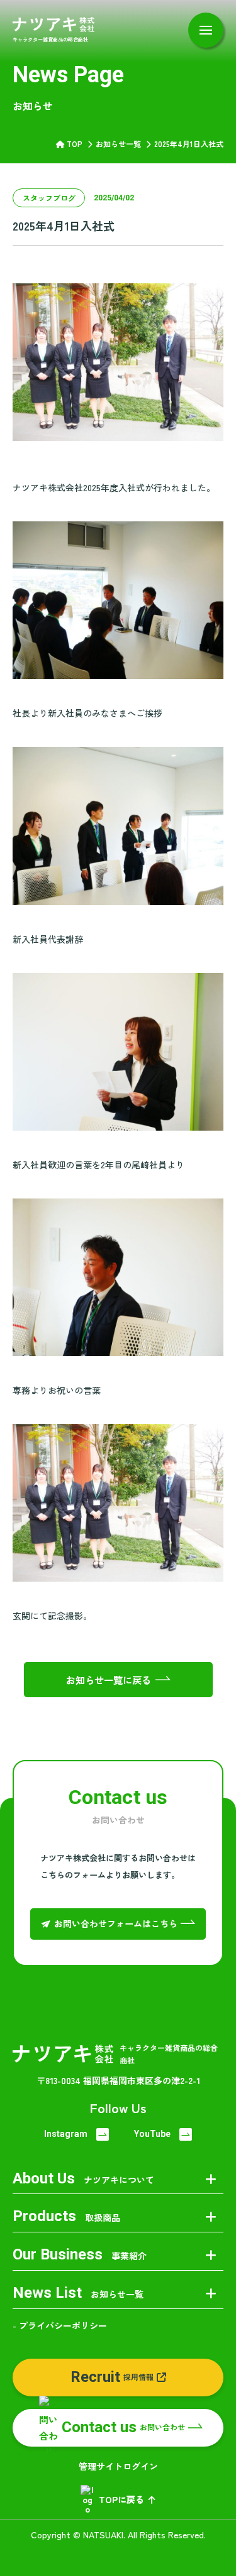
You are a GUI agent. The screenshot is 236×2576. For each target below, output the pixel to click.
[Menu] (206, 30)
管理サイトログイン (118, 2466)
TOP (75, 144)
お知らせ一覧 (118, 144)
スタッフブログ (49, 198)
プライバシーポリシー (63, 2325)
